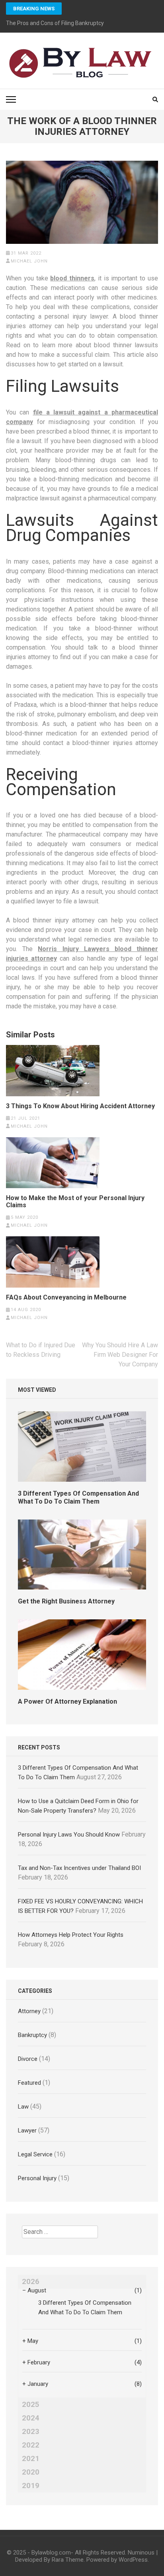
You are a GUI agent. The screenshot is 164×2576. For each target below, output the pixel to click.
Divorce (28, 2059)
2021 (31, 2459)
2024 (31, 2418)
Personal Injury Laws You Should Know (69, 1835)
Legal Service (35, 2154)
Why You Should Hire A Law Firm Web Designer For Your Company (120, 1355)
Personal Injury (37, 2178)
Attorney (29, 2011)
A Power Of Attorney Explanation (67, 1701)
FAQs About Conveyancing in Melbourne (66, 1298)
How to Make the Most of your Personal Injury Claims (75, 1202)
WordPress (133, 2560)
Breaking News (34, 9)
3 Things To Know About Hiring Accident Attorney (80, 1106)
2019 (31, 2486)
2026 (31, 2282)
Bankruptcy (32, 2035)
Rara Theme (68, 2560)
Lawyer (27, 2130)
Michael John (29, 261)
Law (23, 2107)
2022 (31, 2445)
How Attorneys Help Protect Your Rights (71, 1935)
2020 (31, 2472)
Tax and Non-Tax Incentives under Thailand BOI (79, 1868)
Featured (29, 2083)
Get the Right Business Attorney (66, 1601)
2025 (31, 2405)
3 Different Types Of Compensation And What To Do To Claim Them (78, 1497)
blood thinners (72, 278)
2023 (31, 2432)
